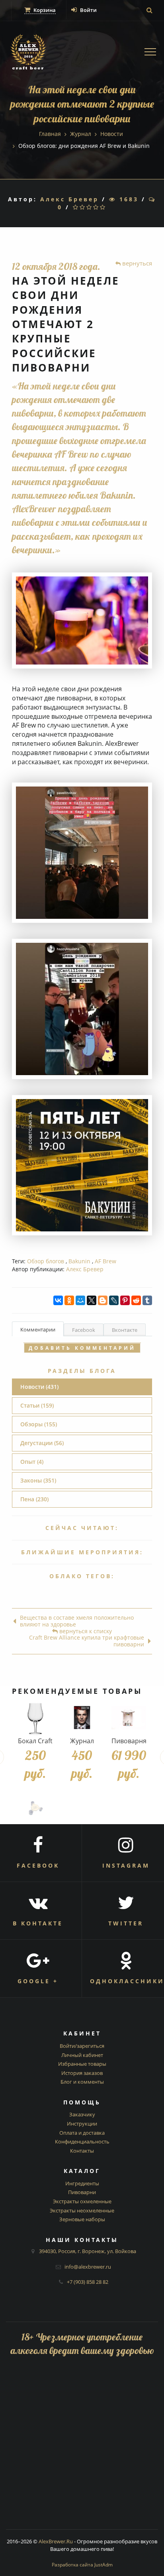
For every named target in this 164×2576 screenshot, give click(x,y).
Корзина (44, 10)
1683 (127, 199)
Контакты (82, 2151)
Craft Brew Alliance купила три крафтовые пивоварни (87, 1641)
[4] (97, 207)
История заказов (82, 2073)
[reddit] (136, 1300)
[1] (76, 207)
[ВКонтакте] (58, 1300)
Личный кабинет (82, 2055)
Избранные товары (82, 2064)
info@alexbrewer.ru (88, 2267)
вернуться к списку (85, 1631)
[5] (103, 207)
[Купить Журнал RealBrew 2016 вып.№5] (82, 1718)
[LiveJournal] (114, 1300)
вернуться (136, 263)
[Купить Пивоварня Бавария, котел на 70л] (129, 1718)
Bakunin (79, 1261)
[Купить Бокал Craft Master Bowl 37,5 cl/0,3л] (35, 1718)
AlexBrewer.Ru (56, 2541)
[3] (90, 207)
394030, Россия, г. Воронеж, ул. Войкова (88, 2251)
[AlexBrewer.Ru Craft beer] (28, 53)
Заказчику (82, 2114)
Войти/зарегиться (82, 2046)
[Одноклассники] (69, 1300)
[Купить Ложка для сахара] (35, 1808)
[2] (83, 207)
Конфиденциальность (82, 2141)
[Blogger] (103, 1300)
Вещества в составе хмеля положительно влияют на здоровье (77, 1621)
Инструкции (82, 2124)
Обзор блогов (46, 1261)
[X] (92, 1300)
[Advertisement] (82, 2447)
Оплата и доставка (82, 2133)
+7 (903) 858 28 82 (88, 2282)
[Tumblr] (147, 1300)
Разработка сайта (82, 2565)
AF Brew (105, 1261)
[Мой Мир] (80, 1300)
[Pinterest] (125, 1300)
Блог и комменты (82, 2082)
